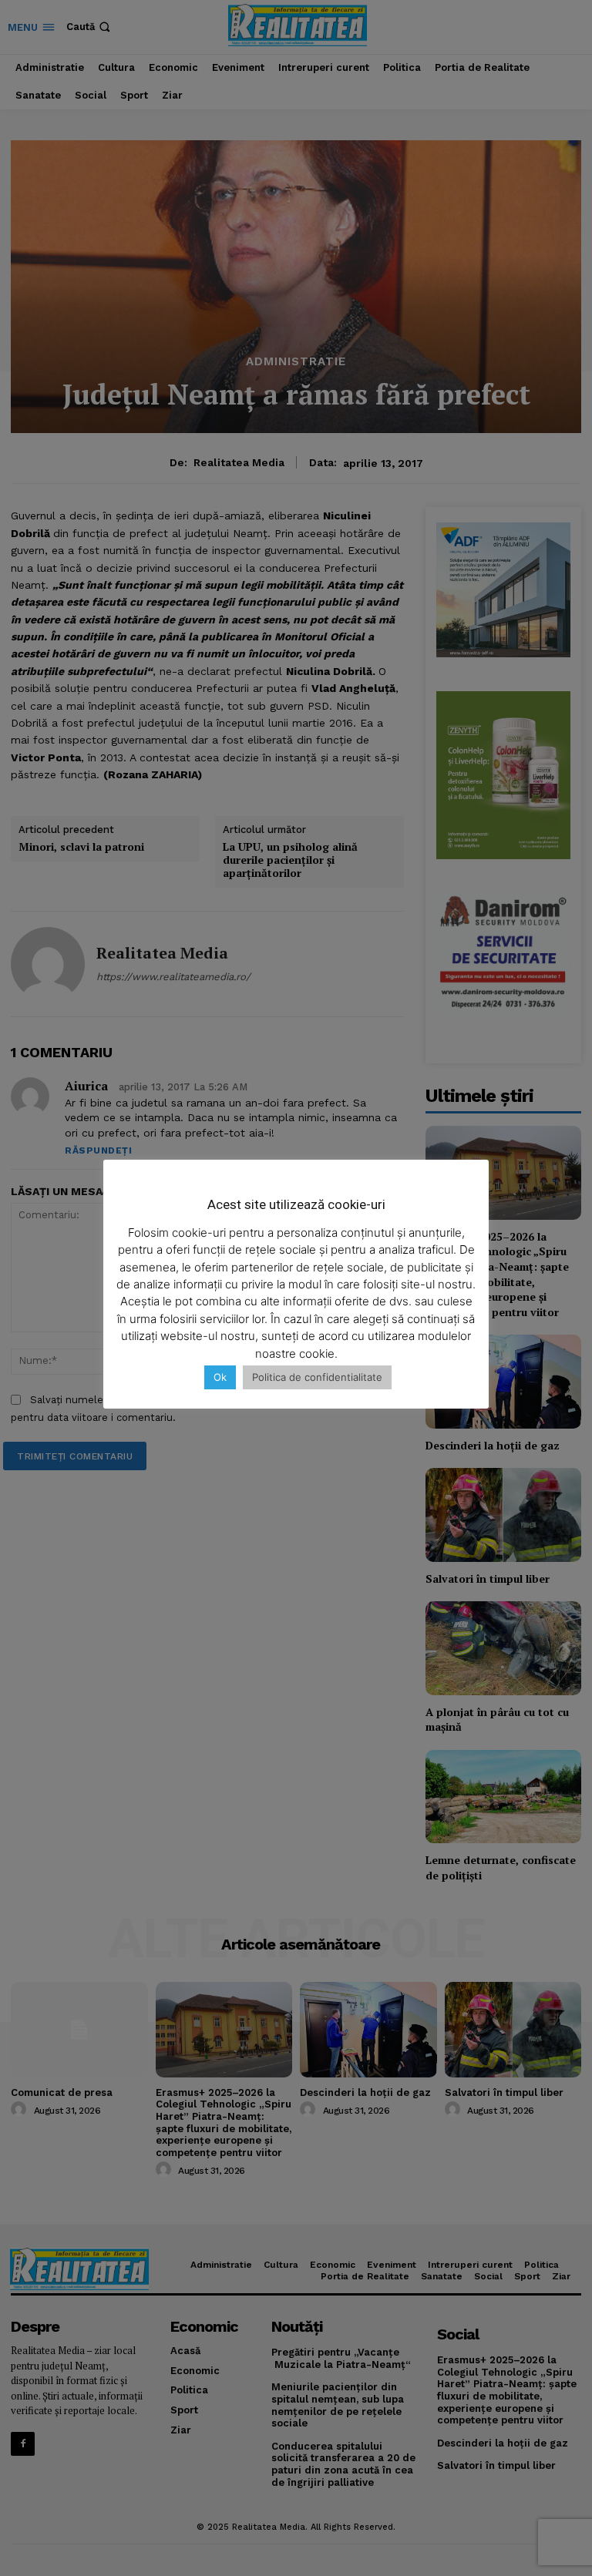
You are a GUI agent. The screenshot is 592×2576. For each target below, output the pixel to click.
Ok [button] (220, 1377)
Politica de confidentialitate (317, 1377)
